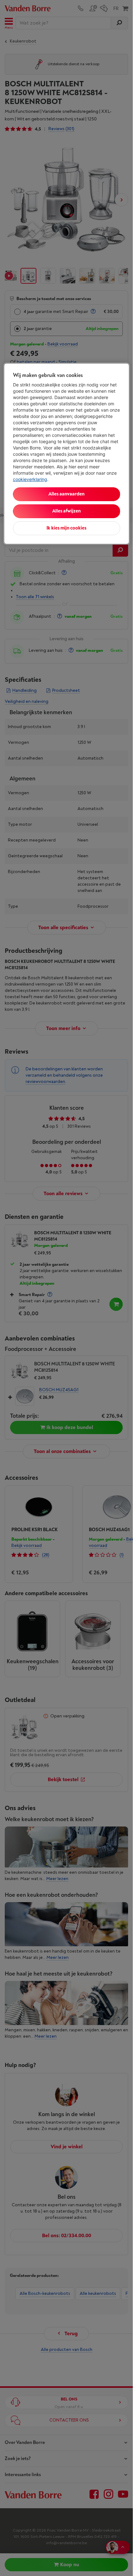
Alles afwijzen (66, 511)
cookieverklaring (30, 479)
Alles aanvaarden (66, 494)
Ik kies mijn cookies (66, 528)
